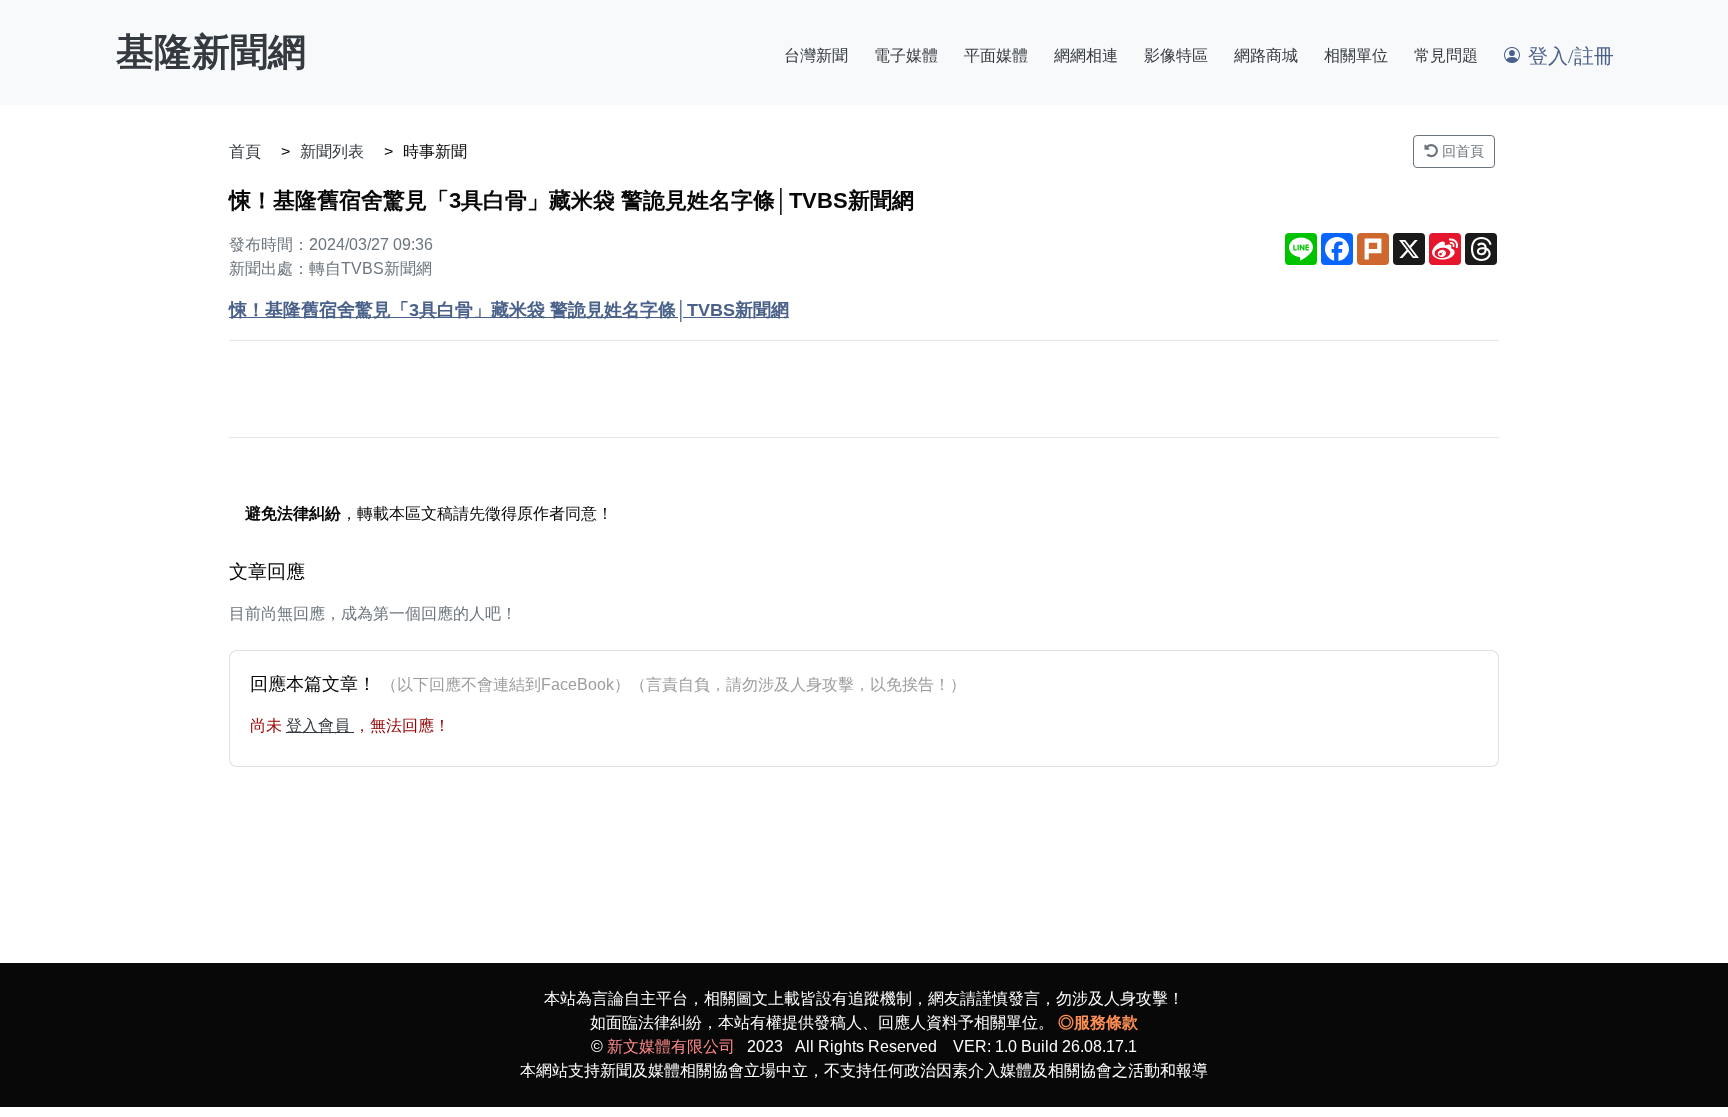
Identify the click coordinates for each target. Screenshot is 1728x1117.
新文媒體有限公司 (671, 1046)
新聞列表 (332, 151)
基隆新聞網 (211, 52)
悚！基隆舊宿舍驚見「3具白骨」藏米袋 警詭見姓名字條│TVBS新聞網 (509, 310)
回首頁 (1461, 151)
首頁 (245, 151)
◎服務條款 (1098, 1022)
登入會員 (320, 725)
